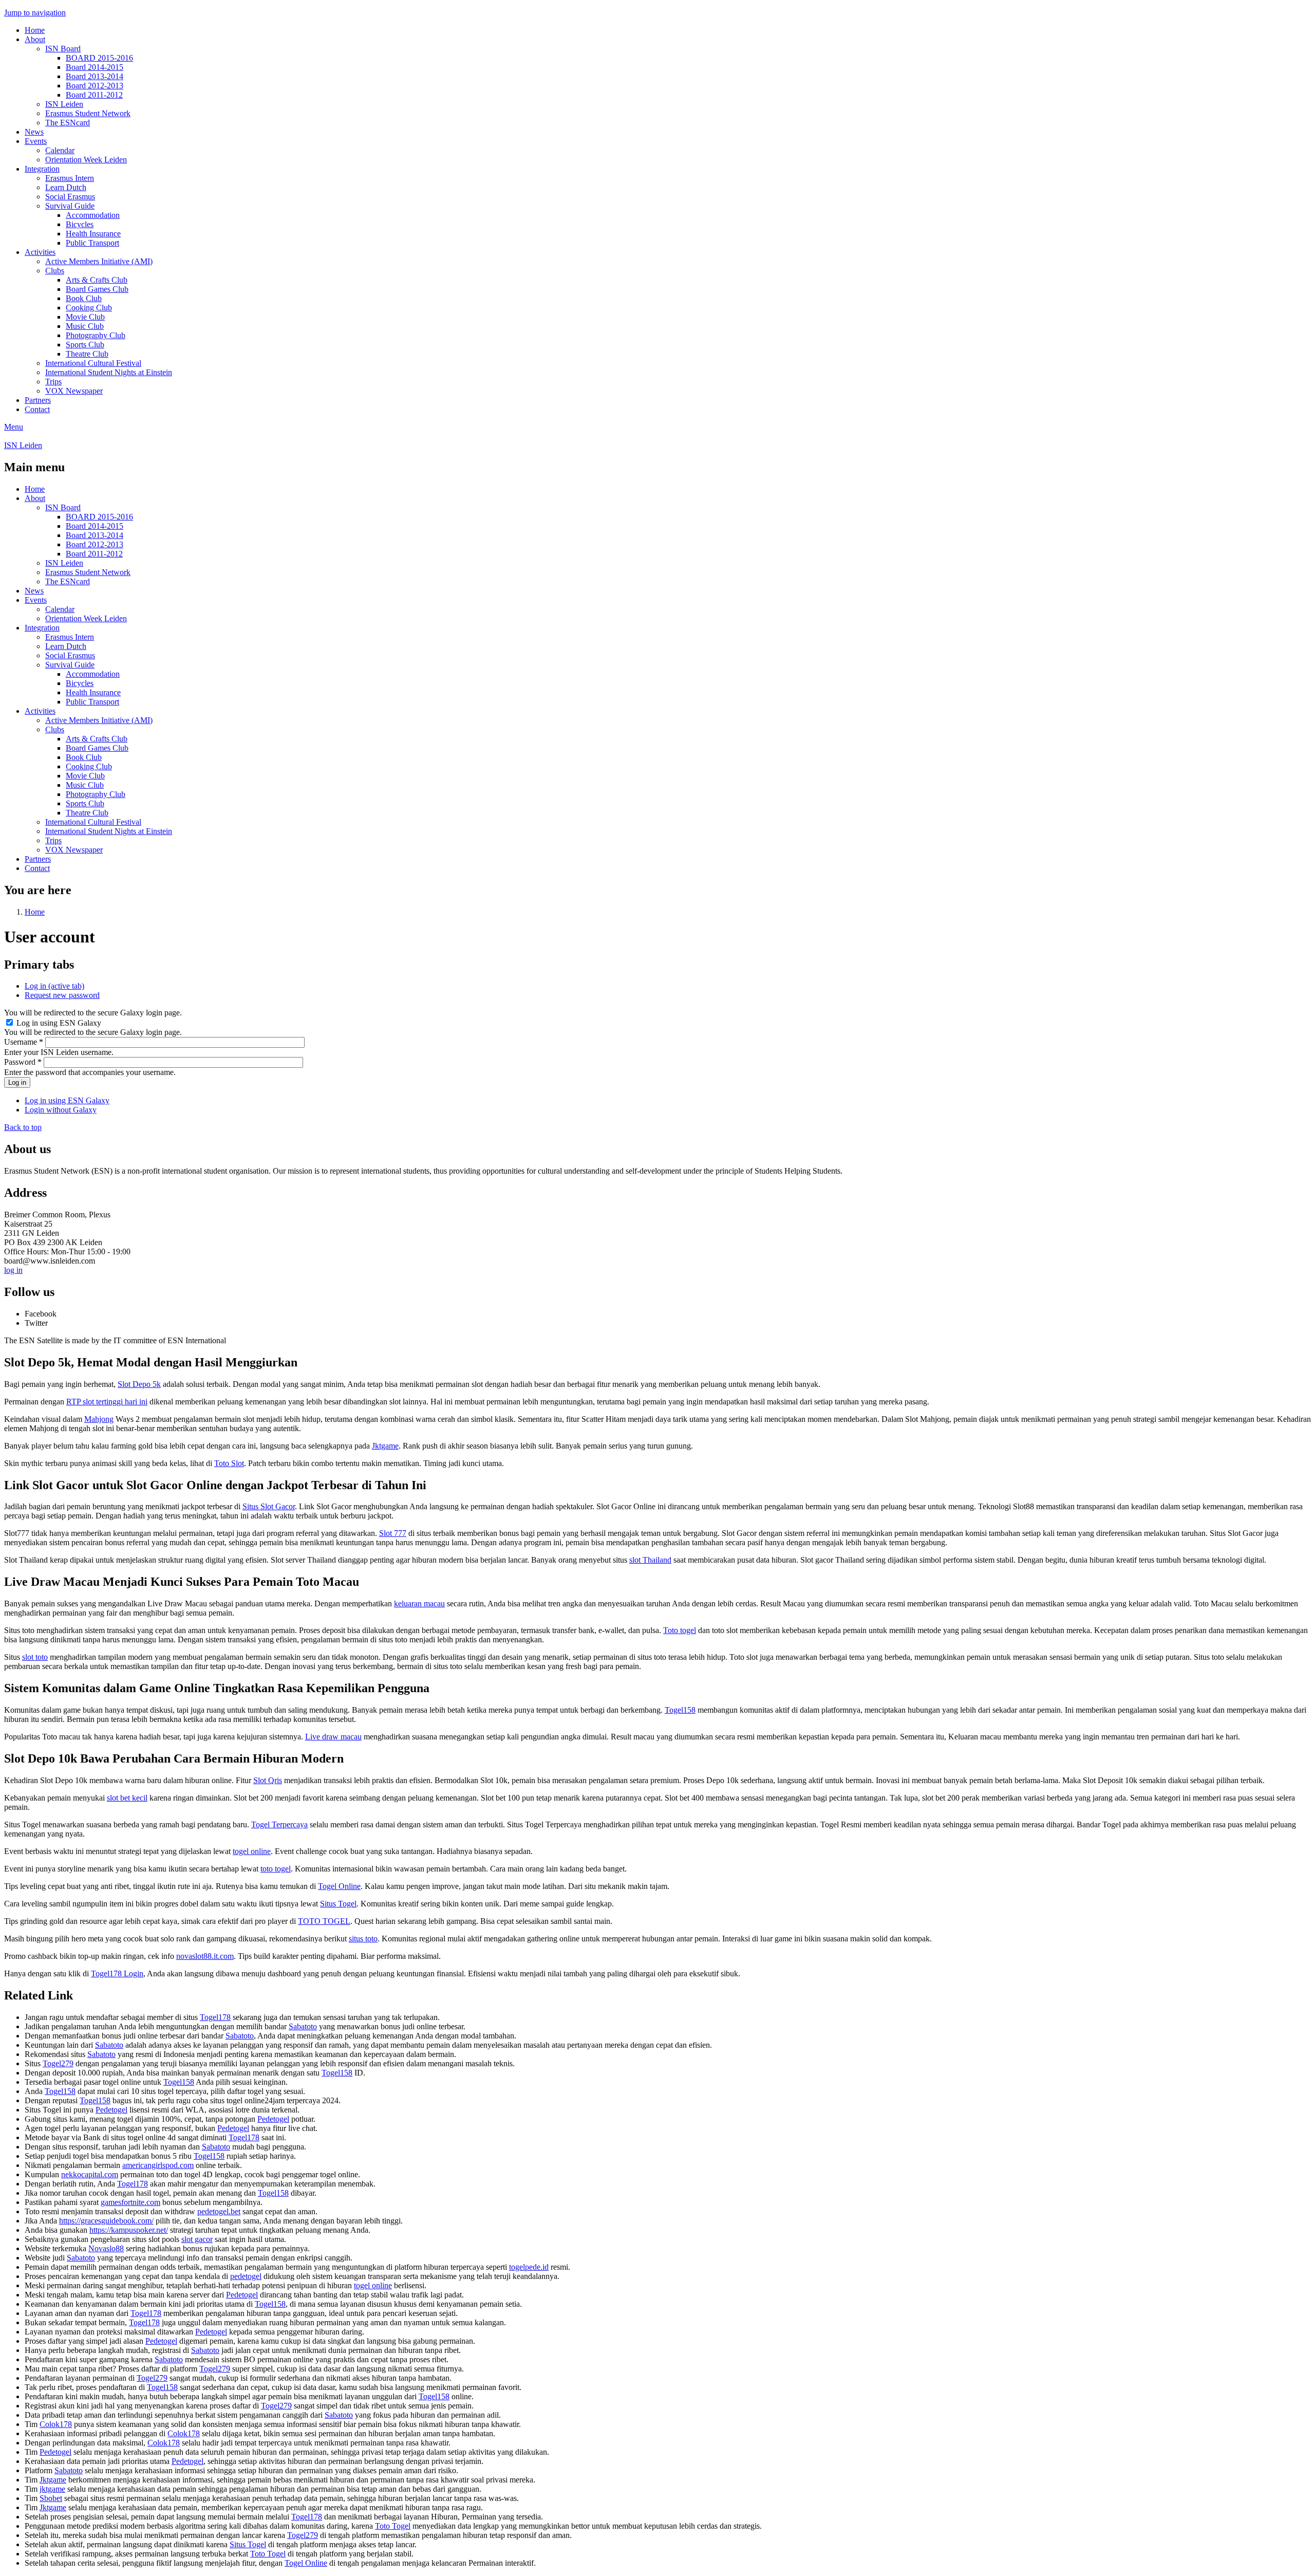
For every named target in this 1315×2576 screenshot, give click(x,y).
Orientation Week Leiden (86, 160)
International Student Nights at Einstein (109, 372)
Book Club (84, 298)
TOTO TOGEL (324, 1921)
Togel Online (339, 1886)
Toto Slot (229, 1463)
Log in (54, 986)
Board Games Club (97, 289)
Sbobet (51, 2498)
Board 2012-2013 (95, 86)
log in (13, 1270)
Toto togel (680, 1630)
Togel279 (58, 2063)
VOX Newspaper (74, 391)
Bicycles (80, 224)
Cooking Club (89, 308)
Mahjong (99, 1419)
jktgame (52, 2489)
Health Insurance (93, 234)
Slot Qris (268, 1780)
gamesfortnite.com (130, 2202)
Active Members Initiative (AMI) (99, 261)
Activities (40, 252)
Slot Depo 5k (139, 1384)
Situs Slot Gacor (269, 1506)
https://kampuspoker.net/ (129, 2230)
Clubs (55, 271)
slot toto (35, 1657)
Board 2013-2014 (95, 76)
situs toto (363, 1939)
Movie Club (85, 317)
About (35, 39)
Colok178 (56, 2424)
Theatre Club (87, 354)
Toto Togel (393, 2526)
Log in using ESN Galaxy (59, 1023)
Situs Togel (338, 1904)
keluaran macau (419, 1604)
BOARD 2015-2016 (99, 58)
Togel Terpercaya (279, 1824)
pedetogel (246, 2276)
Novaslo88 (106, 2248)
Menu (14, 427)
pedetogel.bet (219, 2211)
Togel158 (680, 1710)
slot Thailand (650, 1560)
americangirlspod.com (158, 2165)
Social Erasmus (70, 197)
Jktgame (385, 1446)
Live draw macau (333, 1737)
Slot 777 (393, 1533)
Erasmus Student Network (88, 113)
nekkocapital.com (90, 2174)
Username (24, 1042)
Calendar (60, 150)
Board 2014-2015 (95, 67)
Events (36, 141)
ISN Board (63, 49)
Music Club (85, 326)
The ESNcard (68, 123)
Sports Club (85, 345)
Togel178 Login (117, 1973)
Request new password (62, 995)
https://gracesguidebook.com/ (106, 2221)
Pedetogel (111, 2110)
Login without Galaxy (61, 1110)
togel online (252, 1851)
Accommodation (93, 215)
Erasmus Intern (70, 178)
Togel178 (215, 2017)
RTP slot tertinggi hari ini (107, 1402)
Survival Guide (70, 206)
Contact (37, 409)
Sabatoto (303, 2026)
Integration (42, 169)
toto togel (276, 1869)
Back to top (23, 1127)
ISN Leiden (64, 104)
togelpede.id (529, 2267)
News (34, 132)
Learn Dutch (66, 187)
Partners (38, 400)
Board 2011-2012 (94, 95)
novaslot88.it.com (205, 1956)
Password (23, 1062)
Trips (53, 382)
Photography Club (96, 335)
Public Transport (92, 243)
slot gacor (197, 2239)
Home (35, 30)
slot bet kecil (127, 1798)
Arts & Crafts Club (97, 280)
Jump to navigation (35, 13)
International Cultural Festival (93, 363)
